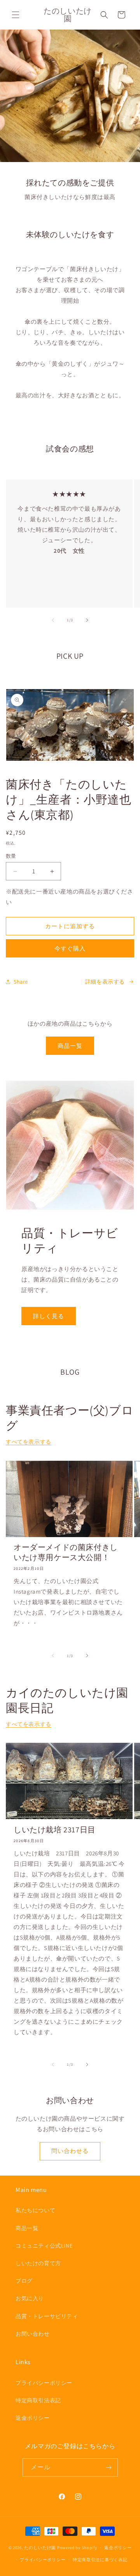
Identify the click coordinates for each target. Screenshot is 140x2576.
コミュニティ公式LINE (44, 2246)
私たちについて (35, 2210)
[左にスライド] (53, 620)
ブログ (24, 2281)
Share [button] (21, 982)
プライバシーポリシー (44, 2383)
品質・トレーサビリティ (47, 2316)
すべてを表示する (29, 1442)
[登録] (109, 2468)
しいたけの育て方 (38, 2263)
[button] (16, 15)
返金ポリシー (33, 2418)
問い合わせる (70, 2151)
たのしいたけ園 (40, 2548)
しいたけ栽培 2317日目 (55, 1830)
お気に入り (30, 2298)
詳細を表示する (105, 982)
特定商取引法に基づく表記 (100, 2560)
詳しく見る (49, 1316)
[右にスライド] (87, 620)
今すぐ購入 (70, 948)
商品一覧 (70, 1046)
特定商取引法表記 (38, 2400)
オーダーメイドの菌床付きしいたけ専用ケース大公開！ (66, 1552)
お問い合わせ (33, 2334)
